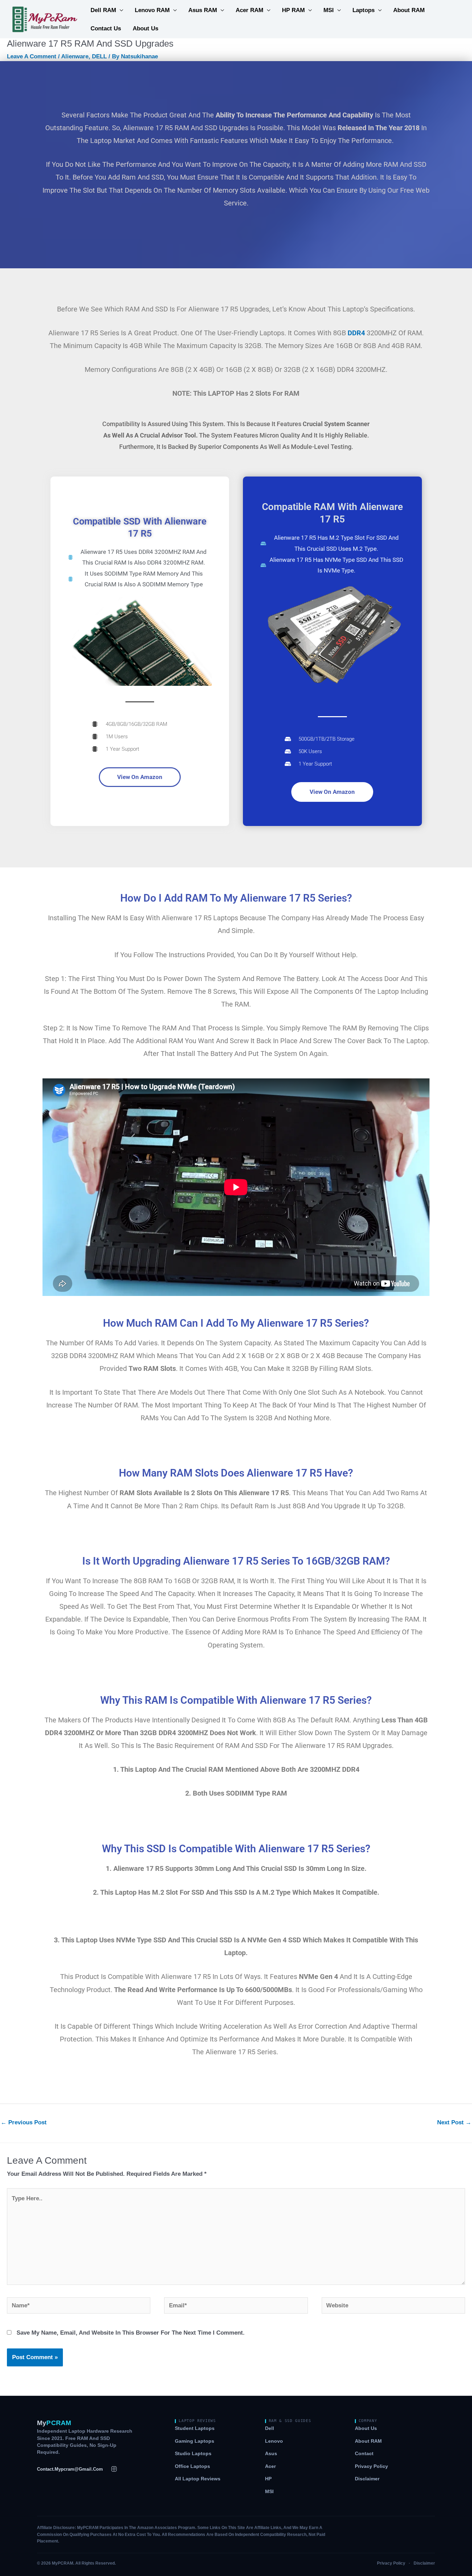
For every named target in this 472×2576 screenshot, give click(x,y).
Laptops (364, 10)
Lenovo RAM (152, 10)
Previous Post (24, 2122)
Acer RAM (249, 10)
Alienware (75, 56)
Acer (270, 2466)
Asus (271, 2454)
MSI (329, 10)
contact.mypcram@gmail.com (70, 2469)
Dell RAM (103, 10)
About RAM (409, 10)
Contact (364, 2454)
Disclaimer (367, 2479)
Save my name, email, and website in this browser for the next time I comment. (131, 2333)
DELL (99, 56)
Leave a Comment (32, 56)
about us (145, 28)
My (54, 2423)
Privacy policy (371, 2466)
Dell (270, 2428)
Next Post (454, 2122)
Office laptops (192, 2466)
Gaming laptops (195, 2441)
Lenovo (274, 2441)
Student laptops (195, 2428)
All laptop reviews (198, 2479)
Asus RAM (203, 10)
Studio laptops (193, 2454)
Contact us (106, 28)
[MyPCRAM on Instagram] (114, 2469)
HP (268, 2479)
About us (366, 2428)
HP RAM (293, 10)
